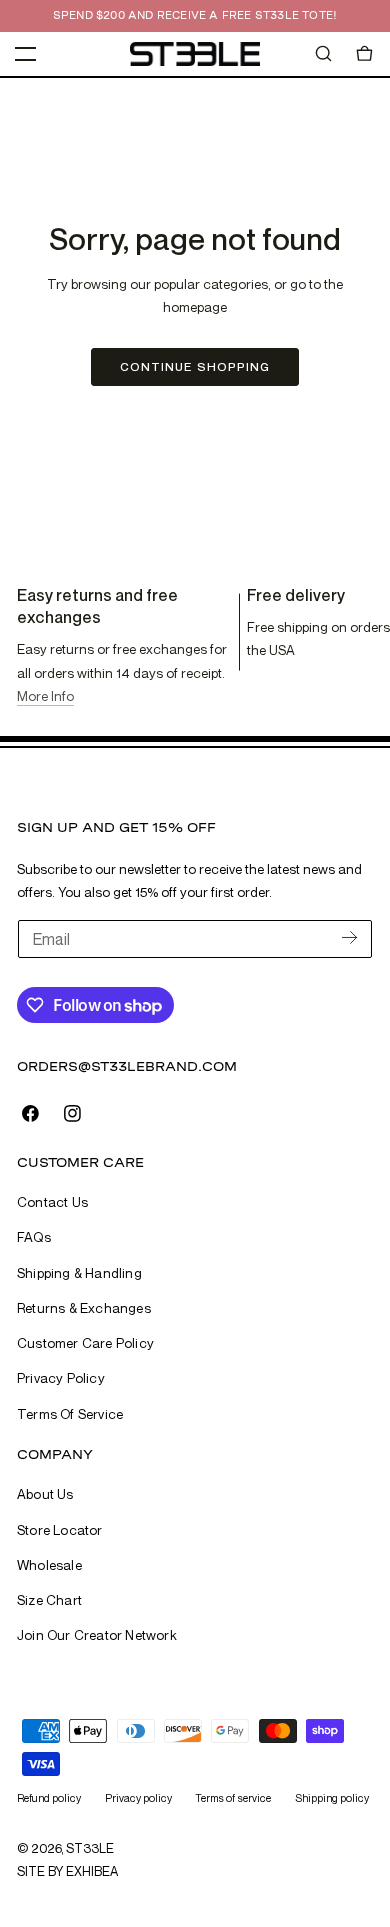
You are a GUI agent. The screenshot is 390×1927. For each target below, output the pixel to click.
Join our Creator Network (97, 1635)
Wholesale (49, 1565)
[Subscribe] (349, 937)
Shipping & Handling (79, 1273)
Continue (195, 366)
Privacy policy (138, 1797)
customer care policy (85, 1343)
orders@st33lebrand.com (127, 1066)
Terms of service (233, 1797)
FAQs (34, 1237)
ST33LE (89, 1848)
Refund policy (49, 1797)
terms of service (70, 1414)
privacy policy (61, 1378)
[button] (26, 54)
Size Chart (49, 1600)
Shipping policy (332, 1797)
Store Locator (60, 1530)
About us (45, 1494)
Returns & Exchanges (84, 1308)
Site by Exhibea (67, 1871)
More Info (45, 696)
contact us (52, 1202)
